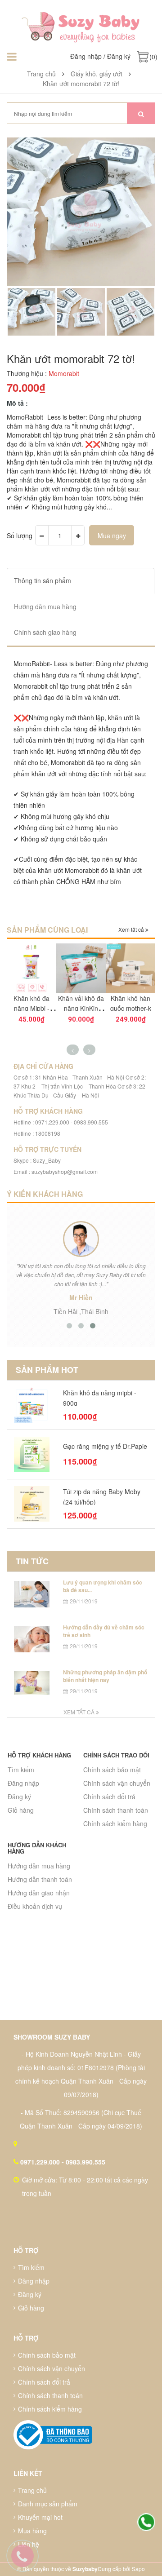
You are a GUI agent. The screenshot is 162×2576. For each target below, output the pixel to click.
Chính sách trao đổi (116, 1755)
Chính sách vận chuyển (117, 1783)
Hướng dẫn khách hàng (37, 1848)
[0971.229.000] (146, 2523)
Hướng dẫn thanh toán (40, 1879)
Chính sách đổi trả (109, 1797)
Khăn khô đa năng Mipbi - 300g (31, 1008)
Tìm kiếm (21, 1770)
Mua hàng (32, 2531)
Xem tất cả (132, 929)
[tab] (81, 581)
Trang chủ (32, 2490)
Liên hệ (29, 2544)
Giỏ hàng (21, 1810)
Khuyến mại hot (40, 2517)
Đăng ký (119, 56)
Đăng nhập (86, 56)
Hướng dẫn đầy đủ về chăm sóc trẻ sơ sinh (104, 1631)
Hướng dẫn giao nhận (39, 1893)
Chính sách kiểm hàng (115, 1824)
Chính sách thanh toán (116, 1810)
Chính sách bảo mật (112, 1770)
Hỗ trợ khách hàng (39, 1755)
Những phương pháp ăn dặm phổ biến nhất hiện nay (105, 1676)
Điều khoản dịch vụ (35, 1906)
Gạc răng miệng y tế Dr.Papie (105, 1446)
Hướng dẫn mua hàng (39, 1866)
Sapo (138, 2569)
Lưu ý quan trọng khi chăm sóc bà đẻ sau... (103, 1586)
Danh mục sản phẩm (48, 2504)
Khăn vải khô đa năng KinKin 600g (81, 1008)
